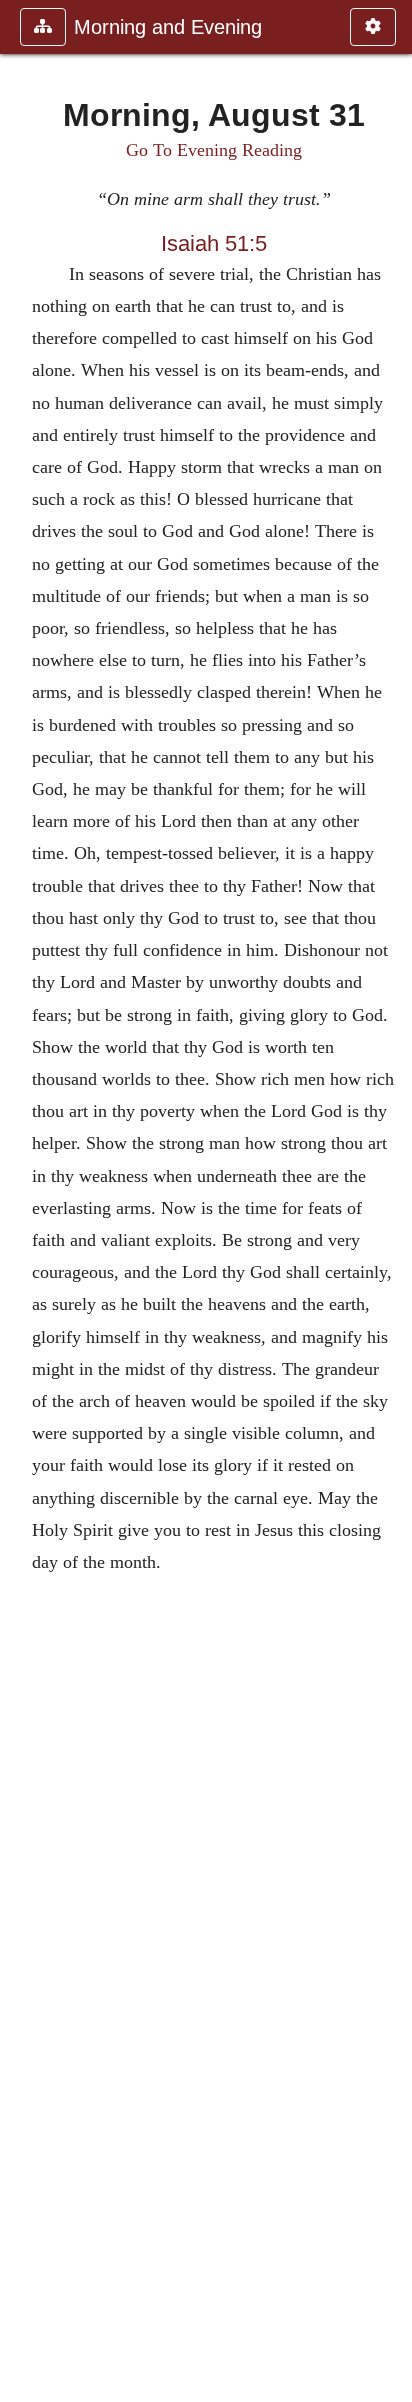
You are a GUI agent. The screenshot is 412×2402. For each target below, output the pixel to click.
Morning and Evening (168, 27)
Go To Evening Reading (214, 150)
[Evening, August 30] (23, 1201)
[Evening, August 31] (389, 1201)
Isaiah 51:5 (214, 243)
